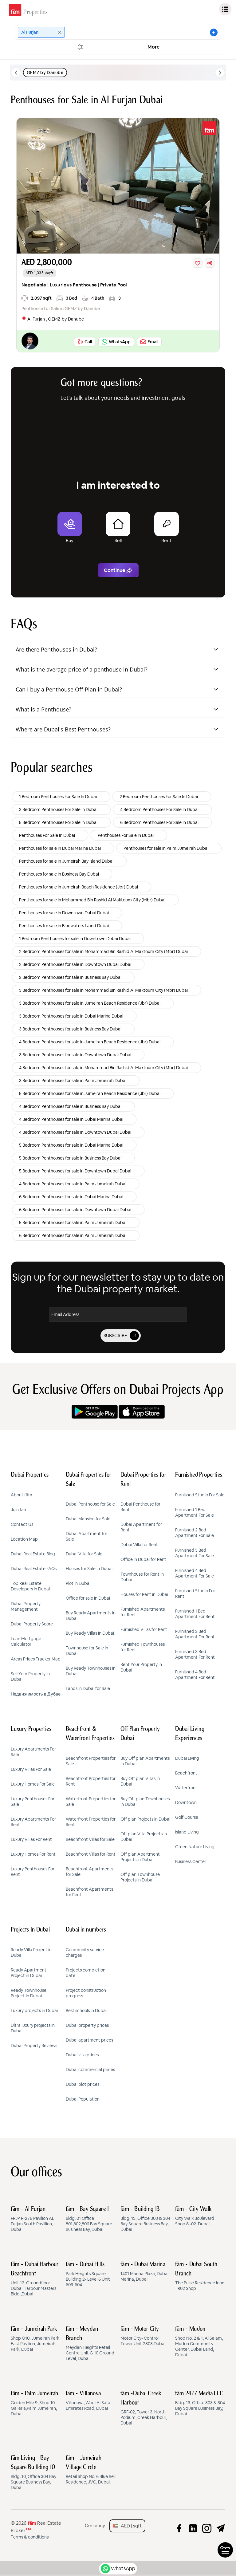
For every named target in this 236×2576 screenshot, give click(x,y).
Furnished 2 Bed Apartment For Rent (195, 1634)
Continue (114, 570)
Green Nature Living (195, 1847)
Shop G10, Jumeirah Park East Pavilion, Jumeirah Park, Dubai (35, 2339)
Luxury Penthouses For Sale (33, 1802)
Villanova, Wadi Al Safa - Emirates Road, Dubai (89, 2401)
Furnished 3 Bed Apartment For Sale (195, 1553)
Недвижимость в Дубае (36, 1694)
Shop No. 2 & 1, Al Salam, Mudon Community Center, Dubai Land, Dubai (199, 2342)
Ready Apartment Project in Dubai (29, 1973)
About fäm (22, 1495)
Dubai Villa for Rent (139, 1545)
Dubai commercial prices (90, 2070)
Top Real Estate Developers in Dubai (30, 1586)
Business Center (191, 1861)
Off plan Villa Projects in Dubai (144, 1837)
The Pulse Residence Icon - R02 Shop (200, 2276)
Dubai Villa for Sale (84, 1554)
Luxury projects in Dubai (34, 2011)
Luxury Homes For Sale (33, 1784)
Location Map (24, 1539)
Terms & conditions (30, 2537)
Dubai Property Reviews (34, 2046)
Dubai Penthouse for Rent (140, 1507)
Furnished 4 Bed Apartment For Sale (195, 1573)
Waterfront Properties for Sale (91, 1802)
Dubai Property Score (32, 1624)
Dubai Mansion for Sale (88, 1519)
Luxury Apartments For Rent (33, 1822)
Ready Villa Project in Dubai (31, 1952)
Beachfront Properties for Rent (91, 1781)
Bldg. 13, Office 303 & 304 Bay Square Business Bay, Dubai (145, 2219)
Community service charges (85, 1952)
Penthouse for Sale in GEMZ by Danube (61, 309)
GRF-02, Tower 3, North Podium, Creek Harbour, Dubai (144, 2408)
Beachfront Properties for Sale (91, 1761)
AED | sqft (130, 2526)
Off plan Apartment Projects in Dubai (140, 1857)
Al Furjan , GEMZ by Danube (56, 319)
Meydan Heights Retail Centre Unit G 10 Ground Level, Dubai (90, 2344)
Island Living (187, 1832)
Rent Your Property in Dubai (141, 1667)
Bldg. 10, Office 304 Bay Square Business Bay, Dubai (33, 2473)
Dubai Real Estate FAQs (34, 1569)
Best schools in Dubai (86, 2011)
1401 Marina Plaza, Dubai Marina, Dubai (144, 2272)
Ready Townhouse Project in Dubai (29, 1993)
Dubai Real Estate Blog (33, 1554)
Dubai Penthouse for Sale (90, 1504)
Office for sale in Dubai (88, 1598)
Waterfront (186, 1788)
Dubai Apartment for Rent (141, 1527)
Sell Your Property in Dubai (30, 1676)
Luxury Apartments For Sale (33, 1752)
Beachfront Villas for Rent (91, 1854)
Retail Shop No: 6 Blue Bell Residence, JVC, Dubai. (91, 2470)
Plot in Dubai (78, 1583)
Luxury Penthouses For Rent (33, 1872)
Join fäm (19, 1510)
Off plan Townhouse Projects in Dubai (140, 1877)
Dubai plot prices (83, 2084)
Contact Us (22, 1524)
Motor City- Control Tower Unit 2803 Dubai (143, 2336)
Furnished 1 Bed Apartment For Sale (195, 1512)
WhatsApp (123, 2568)
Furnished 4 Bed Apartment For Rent (195, 1675)
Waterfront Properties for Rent (91, 1822)
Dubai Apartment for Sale (87, 1536)
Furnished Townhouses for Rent (143, 1647)
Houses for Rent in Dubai (144, 1594)
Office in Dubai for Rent (143, 1559)
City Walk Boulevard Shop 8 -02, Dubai (195, 2216)
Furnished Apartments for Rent (143, 1612)
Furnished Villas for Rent (144, 1629)
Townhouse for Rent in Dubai (142, 1577)
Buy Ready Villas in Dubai (90, 1633)
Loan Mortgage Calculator (26, 1641)
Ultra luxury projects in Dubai (33, 2028)
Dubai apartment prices (89, 2040)
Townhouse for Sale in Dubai (87, 1651)
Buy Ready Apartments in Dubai (91, 1616)
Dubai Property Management (26, 1606)
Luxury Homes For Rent (33, 1854)
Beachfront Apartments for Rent (89, 1892)
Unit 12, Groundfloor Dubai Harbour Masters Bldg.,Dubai (35, 2279)
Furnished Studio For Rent (195, 1593)
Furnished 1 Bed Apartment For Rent (195, 1614)
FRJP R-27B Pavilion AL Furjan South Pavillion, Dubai (32, 2219)
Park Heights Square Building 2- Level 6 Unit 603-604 (88, 2275)
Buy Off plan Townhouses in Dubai (145, 1802)
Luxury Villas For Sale (31, 1769)
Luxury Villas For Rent (31, 1839)
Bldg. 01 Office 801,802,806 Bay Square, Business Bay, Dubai (89, 2219)
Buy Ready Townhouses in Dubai (91, 1671)
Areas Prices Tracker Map (36, 1659)
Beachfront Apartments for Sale (89, 1872)
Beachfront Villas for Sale (90, 1839)
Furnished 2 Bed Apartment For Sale (195, 1533)
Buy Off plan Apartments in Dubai (145, 1761)
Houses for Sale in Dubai (89, 1569)
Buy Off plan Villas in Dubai (140, 1781)
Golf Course (187, 1817)
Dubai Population (83, 2099)
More (154, 47)
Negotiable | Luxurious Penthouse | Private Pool (74, 285)
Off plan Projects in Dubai (145, 1819)
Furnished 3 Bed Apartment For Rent (195, 1654)
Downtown (186, 1802)
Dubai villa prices (82, 2055)
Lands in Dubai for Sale (88, 1688)
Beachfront (186, 1773)
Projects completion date (86, 1973)
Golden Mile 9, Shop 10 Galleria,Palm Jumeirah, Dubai (35, 2404)
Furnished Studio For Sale (200, 1495)
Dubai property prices (87, 2025)
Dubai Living (187, 1758)
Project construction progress (86, 1993)
